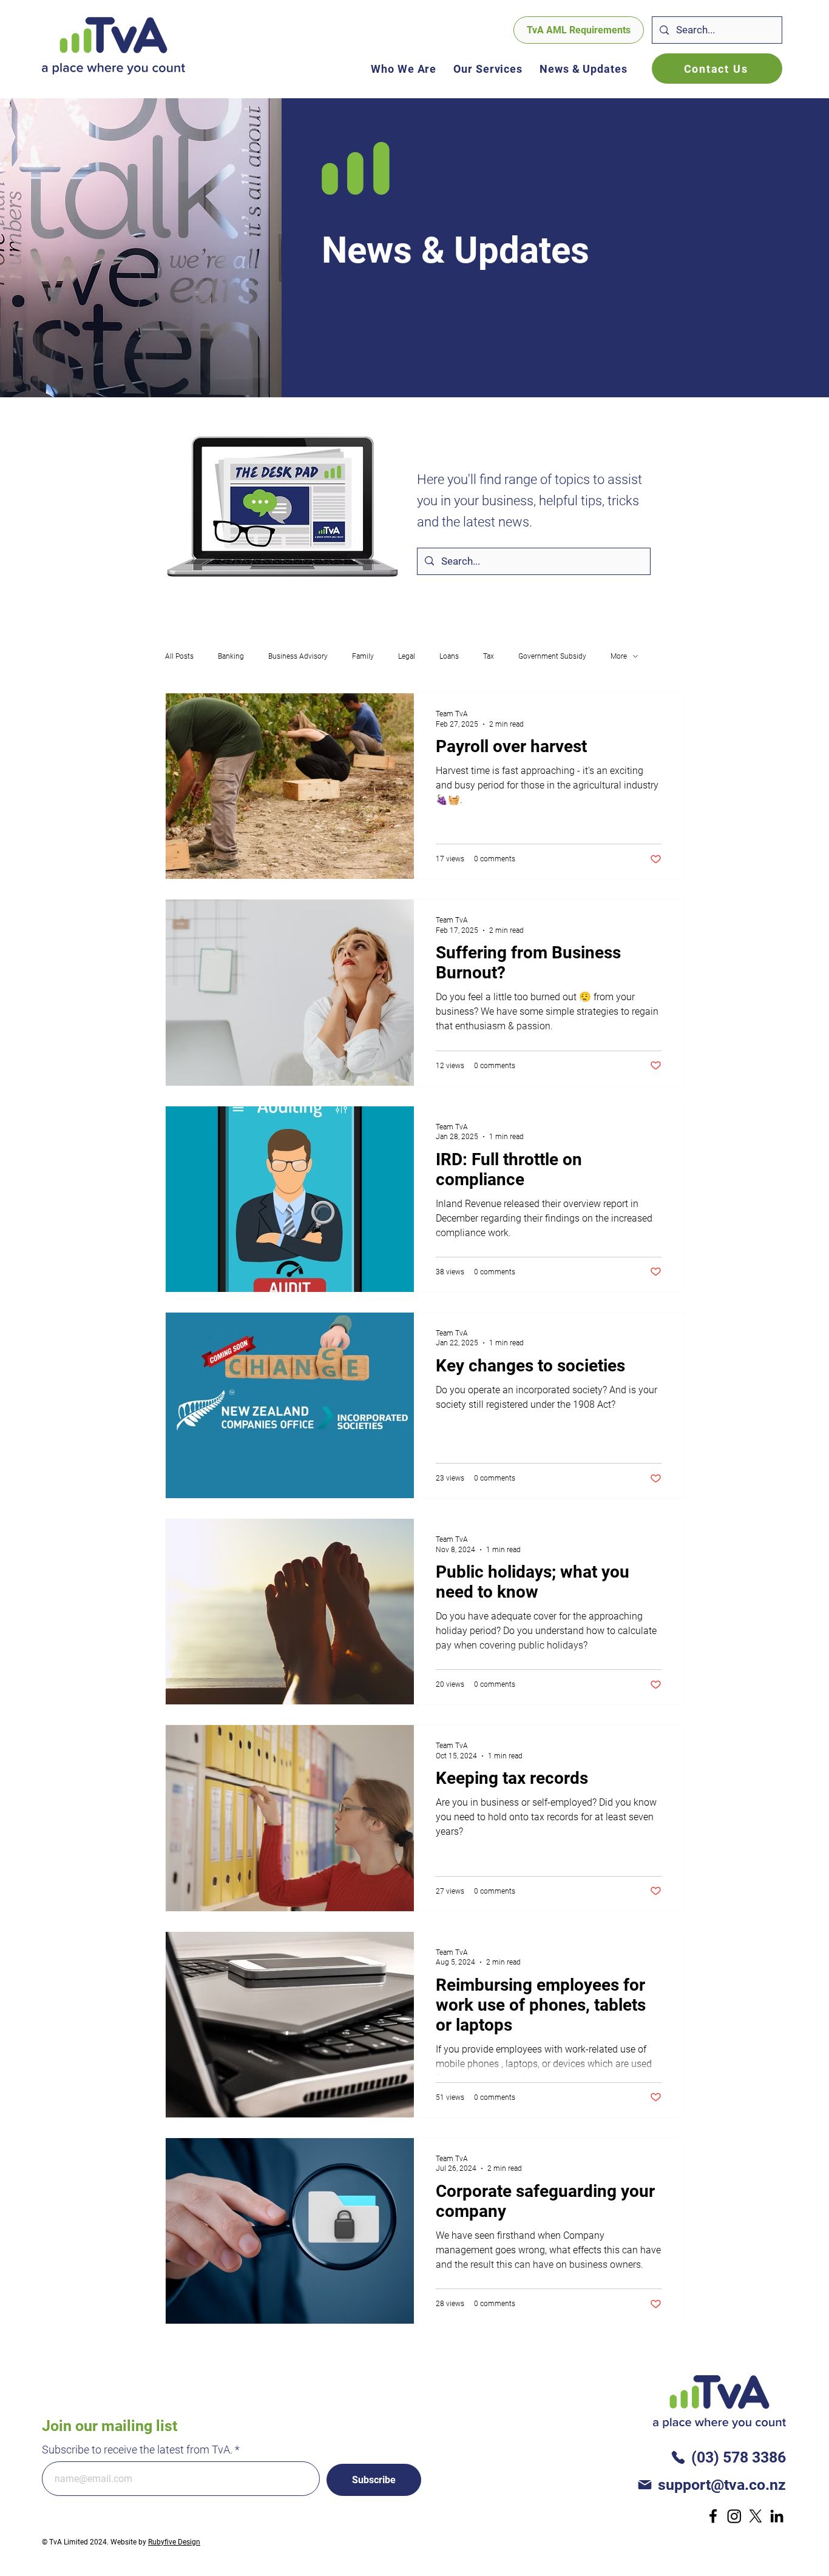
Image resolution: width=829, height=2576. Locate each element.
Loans (449, 656)
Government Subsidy (552, 656)
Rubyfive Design (174, 2542)
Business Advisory (298, 656)
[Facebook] (713, 2516)
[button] (488, 69)
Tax (489, 656)
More (619, 656)
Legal (407, 656)
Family (363, 656)
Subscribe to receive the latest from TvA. (137, 2450)
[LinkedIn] (777, 2516)
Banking (231, 656)
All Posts (179, 656)
